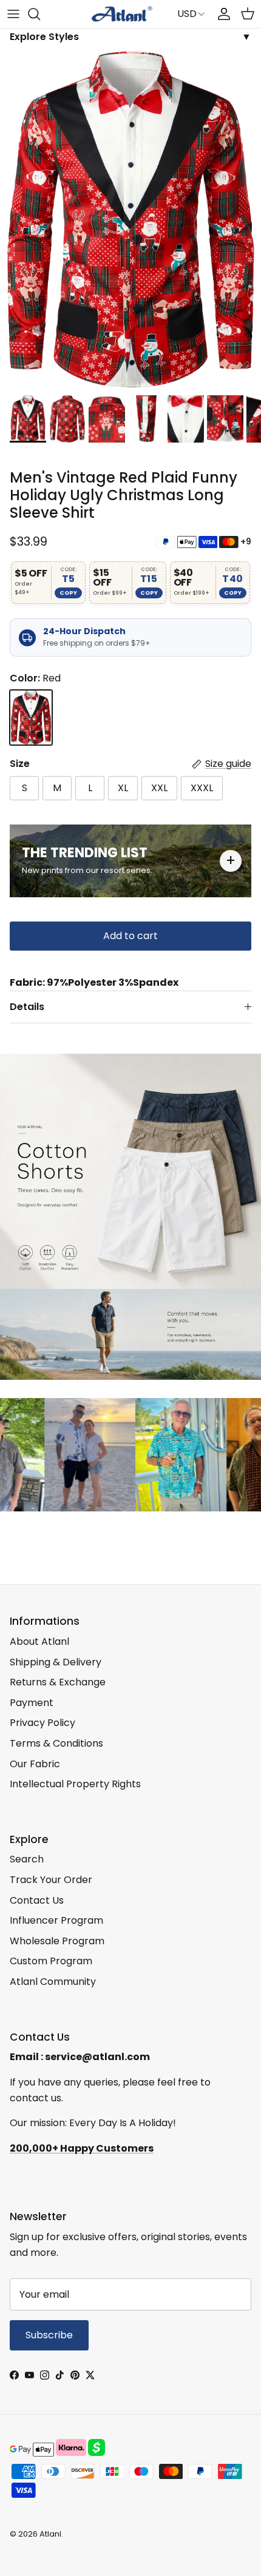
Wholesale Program (57, 1941)
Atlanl (50, 2534)
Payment (32, 1703)
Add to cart (130, 936)
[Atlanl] (122, 14)
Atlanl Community (53, 1982)
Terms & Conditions (56, 1743)
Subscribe (49, 2335)
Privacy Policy (42, 1723)
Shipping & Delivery (56, 1662)
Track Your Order (51, 1880)
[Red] (31, 718)
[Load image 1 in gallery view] (130, 220)
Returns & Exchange (58, 1682)
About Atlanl (39, 1641)
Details (27, 1007)
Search (27, 1859)
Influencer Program (56, 1920)
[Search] (40, 14)
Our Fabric (35, 1764)
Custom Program (51, 1961)
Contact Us (37, 1900)
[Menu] (13, 14)
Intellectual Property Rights (75, 1784)
